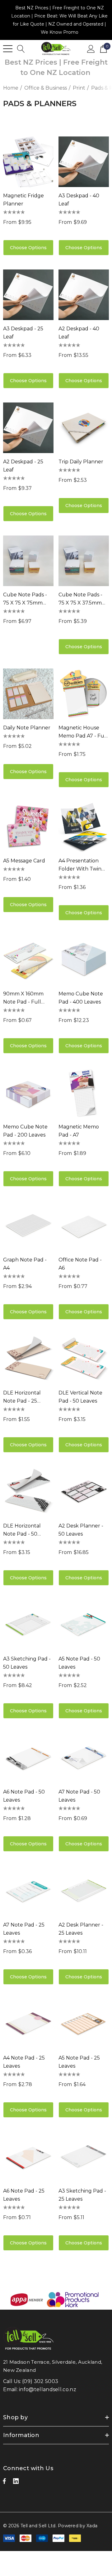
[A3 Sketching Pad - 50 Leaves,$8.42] (28, 1625)
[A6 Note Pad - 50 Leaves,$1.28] (28, 1758)
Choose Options (28, 248)
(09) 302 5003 (40, 2381)
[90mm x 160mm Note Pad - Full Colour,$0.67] (28, 960)
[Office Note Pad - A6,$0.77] (84, 1226)
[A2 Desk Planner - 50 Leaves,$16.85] (84, 1492)
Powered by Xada (78, 2526)
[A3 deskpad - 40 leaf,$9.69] (84, 162)
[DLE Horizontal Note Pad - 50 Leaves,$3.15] (28, 1492)
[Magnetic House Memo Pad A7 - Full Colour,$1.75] (84, 694)
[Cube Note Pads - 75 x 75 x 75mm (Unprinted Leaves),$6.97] (28, 561)
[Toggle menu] (8, 49)
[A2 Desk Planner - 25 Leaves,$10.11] (84, 1891)
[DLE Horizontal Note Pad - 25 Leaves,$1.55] (28, 1359)
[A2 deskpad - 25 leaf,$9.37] (28, 428)
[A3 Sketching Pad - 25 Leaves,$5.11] (84, 2157)
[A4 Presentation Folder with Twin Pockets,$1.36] (84, 827)
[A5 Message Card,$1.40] (28, 827)
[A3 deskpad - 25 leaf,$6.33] (28, 295)
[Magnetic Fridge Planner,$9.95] (28, 162)
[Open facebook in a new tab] (4, 2483)
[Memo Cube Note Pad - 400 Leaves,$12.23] (84, 960)
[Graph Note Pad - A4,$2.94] (28, 1226)
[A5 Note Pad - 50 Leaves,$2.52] (84, 1625)
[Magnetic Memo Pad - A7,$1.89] (84, 1093)
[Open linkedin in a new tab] (16, 2483)
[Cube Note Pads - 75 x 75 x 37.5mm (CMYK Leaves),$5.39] (84, 561)
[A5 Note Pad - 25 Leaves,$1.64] (84, 2024)
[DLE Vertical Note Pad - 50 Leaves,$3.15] (84, 1359)
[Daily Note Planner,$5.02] (28, 694)
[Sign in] (91, 48)
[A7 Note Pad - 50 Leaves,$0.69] (84, 1758)
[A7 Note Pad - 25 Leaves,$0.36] (28, 1891)
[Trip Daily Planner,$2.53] (84, 428)
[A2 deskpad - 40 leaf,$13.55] (84, 295)
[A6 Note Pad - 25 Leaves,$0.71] (28, 2157)
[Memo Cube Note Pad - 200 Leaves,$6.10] (28, 1093)
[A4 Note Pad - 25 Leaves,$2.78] (28, 2024)
